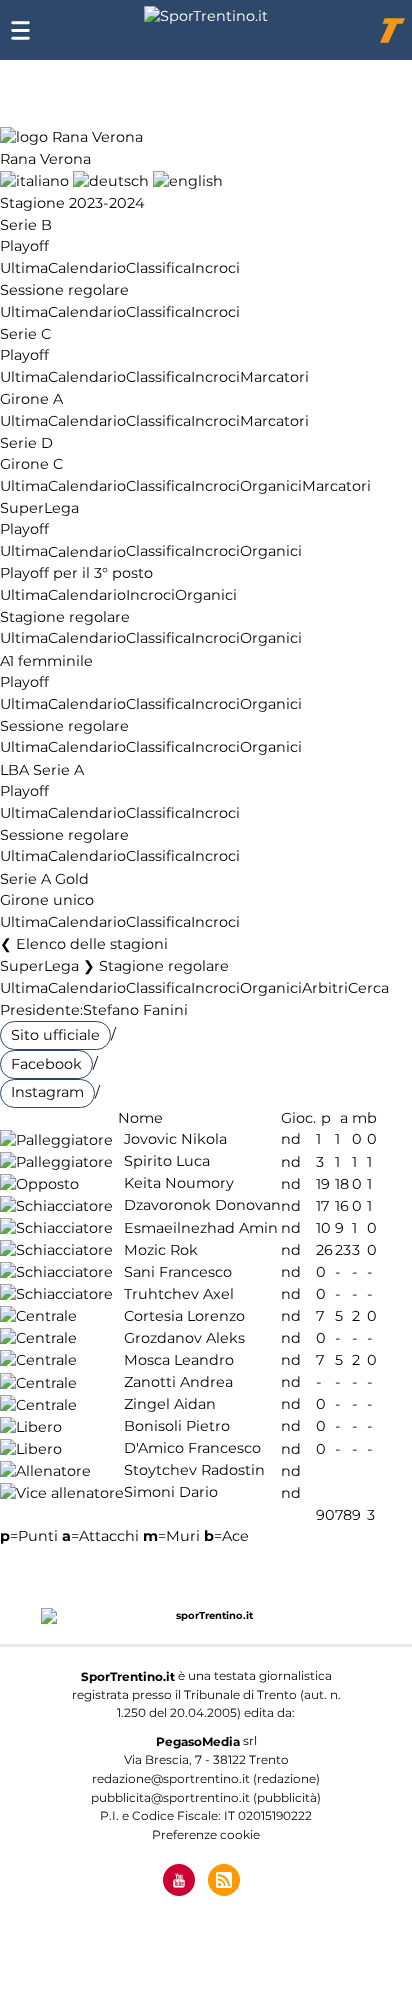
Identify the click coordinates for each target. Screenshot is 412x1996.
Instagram (47, 1092)
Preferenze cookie (206, 1834)
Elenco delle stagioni (92, 944)
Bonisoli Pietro (177, 1427)
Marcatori (274, 377)
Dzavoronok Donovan (202, 1206)
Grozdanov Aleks (184, 1338)
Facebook (46, 1064)
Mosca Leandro (179, 1360)
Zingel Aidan (170, 1405)
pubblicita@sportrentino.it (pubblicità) (206, 1797)
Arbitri (325, 988)
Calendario (87, 268)
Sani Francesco (178, 1272)
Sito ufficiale (55, 1035)
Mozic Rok (161, 1250)
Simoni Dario (171, 1493)
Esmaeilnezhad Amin (201, 1228)
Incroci (215, 268)
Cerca (368, 988)
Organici (271, 486)
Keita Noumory (179, 1184)
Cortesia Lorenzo (184, 1316)
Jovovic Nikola (175, 1140)
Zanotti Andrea (178, 1383)
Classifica (158, 268)
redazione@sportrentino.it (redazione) (206, 1778)
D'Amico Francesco (192, 1449)
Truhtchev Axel (179, 1294)
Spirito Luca (167, 1162)
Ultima (24, 268)
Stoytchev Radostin (194, 1471)
